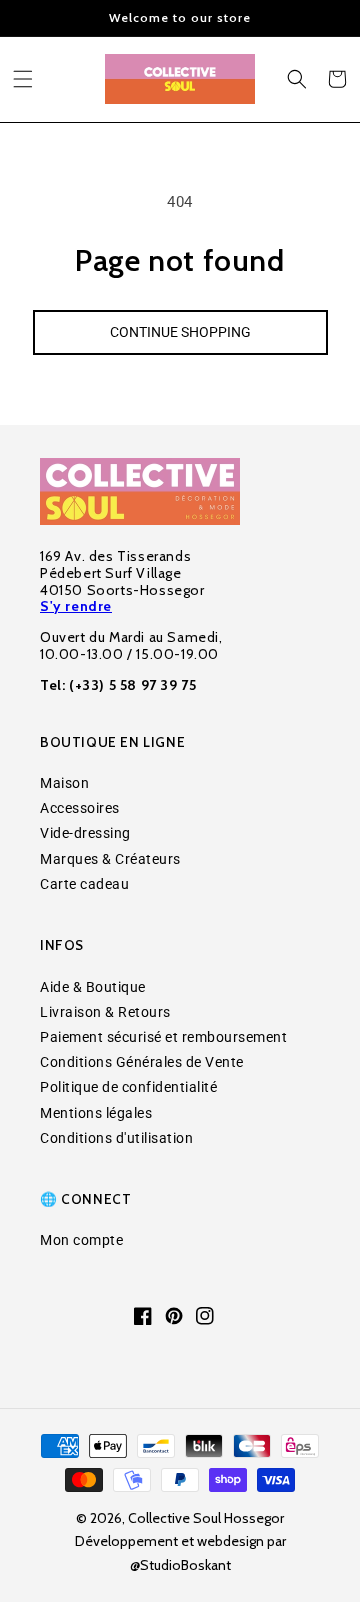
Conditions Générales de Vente (142, 1062)
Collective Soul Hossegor (206, 1518)
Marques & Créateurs (110, 859)
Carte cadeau (84, 884)
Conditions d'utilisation (116, 1138)
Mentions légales (96, 1113)
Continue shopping (180, 332)
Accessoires (80, 808)
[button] (23, 79)
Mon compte (81, 1240)
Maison (64, 783)
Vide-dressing (85, 833)
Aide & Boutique (93, 987)
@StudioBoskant (180, 1565)
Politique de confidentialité (128, 1087)
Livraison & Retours (105, 1012)
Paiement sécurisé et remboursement (163, 1037)
